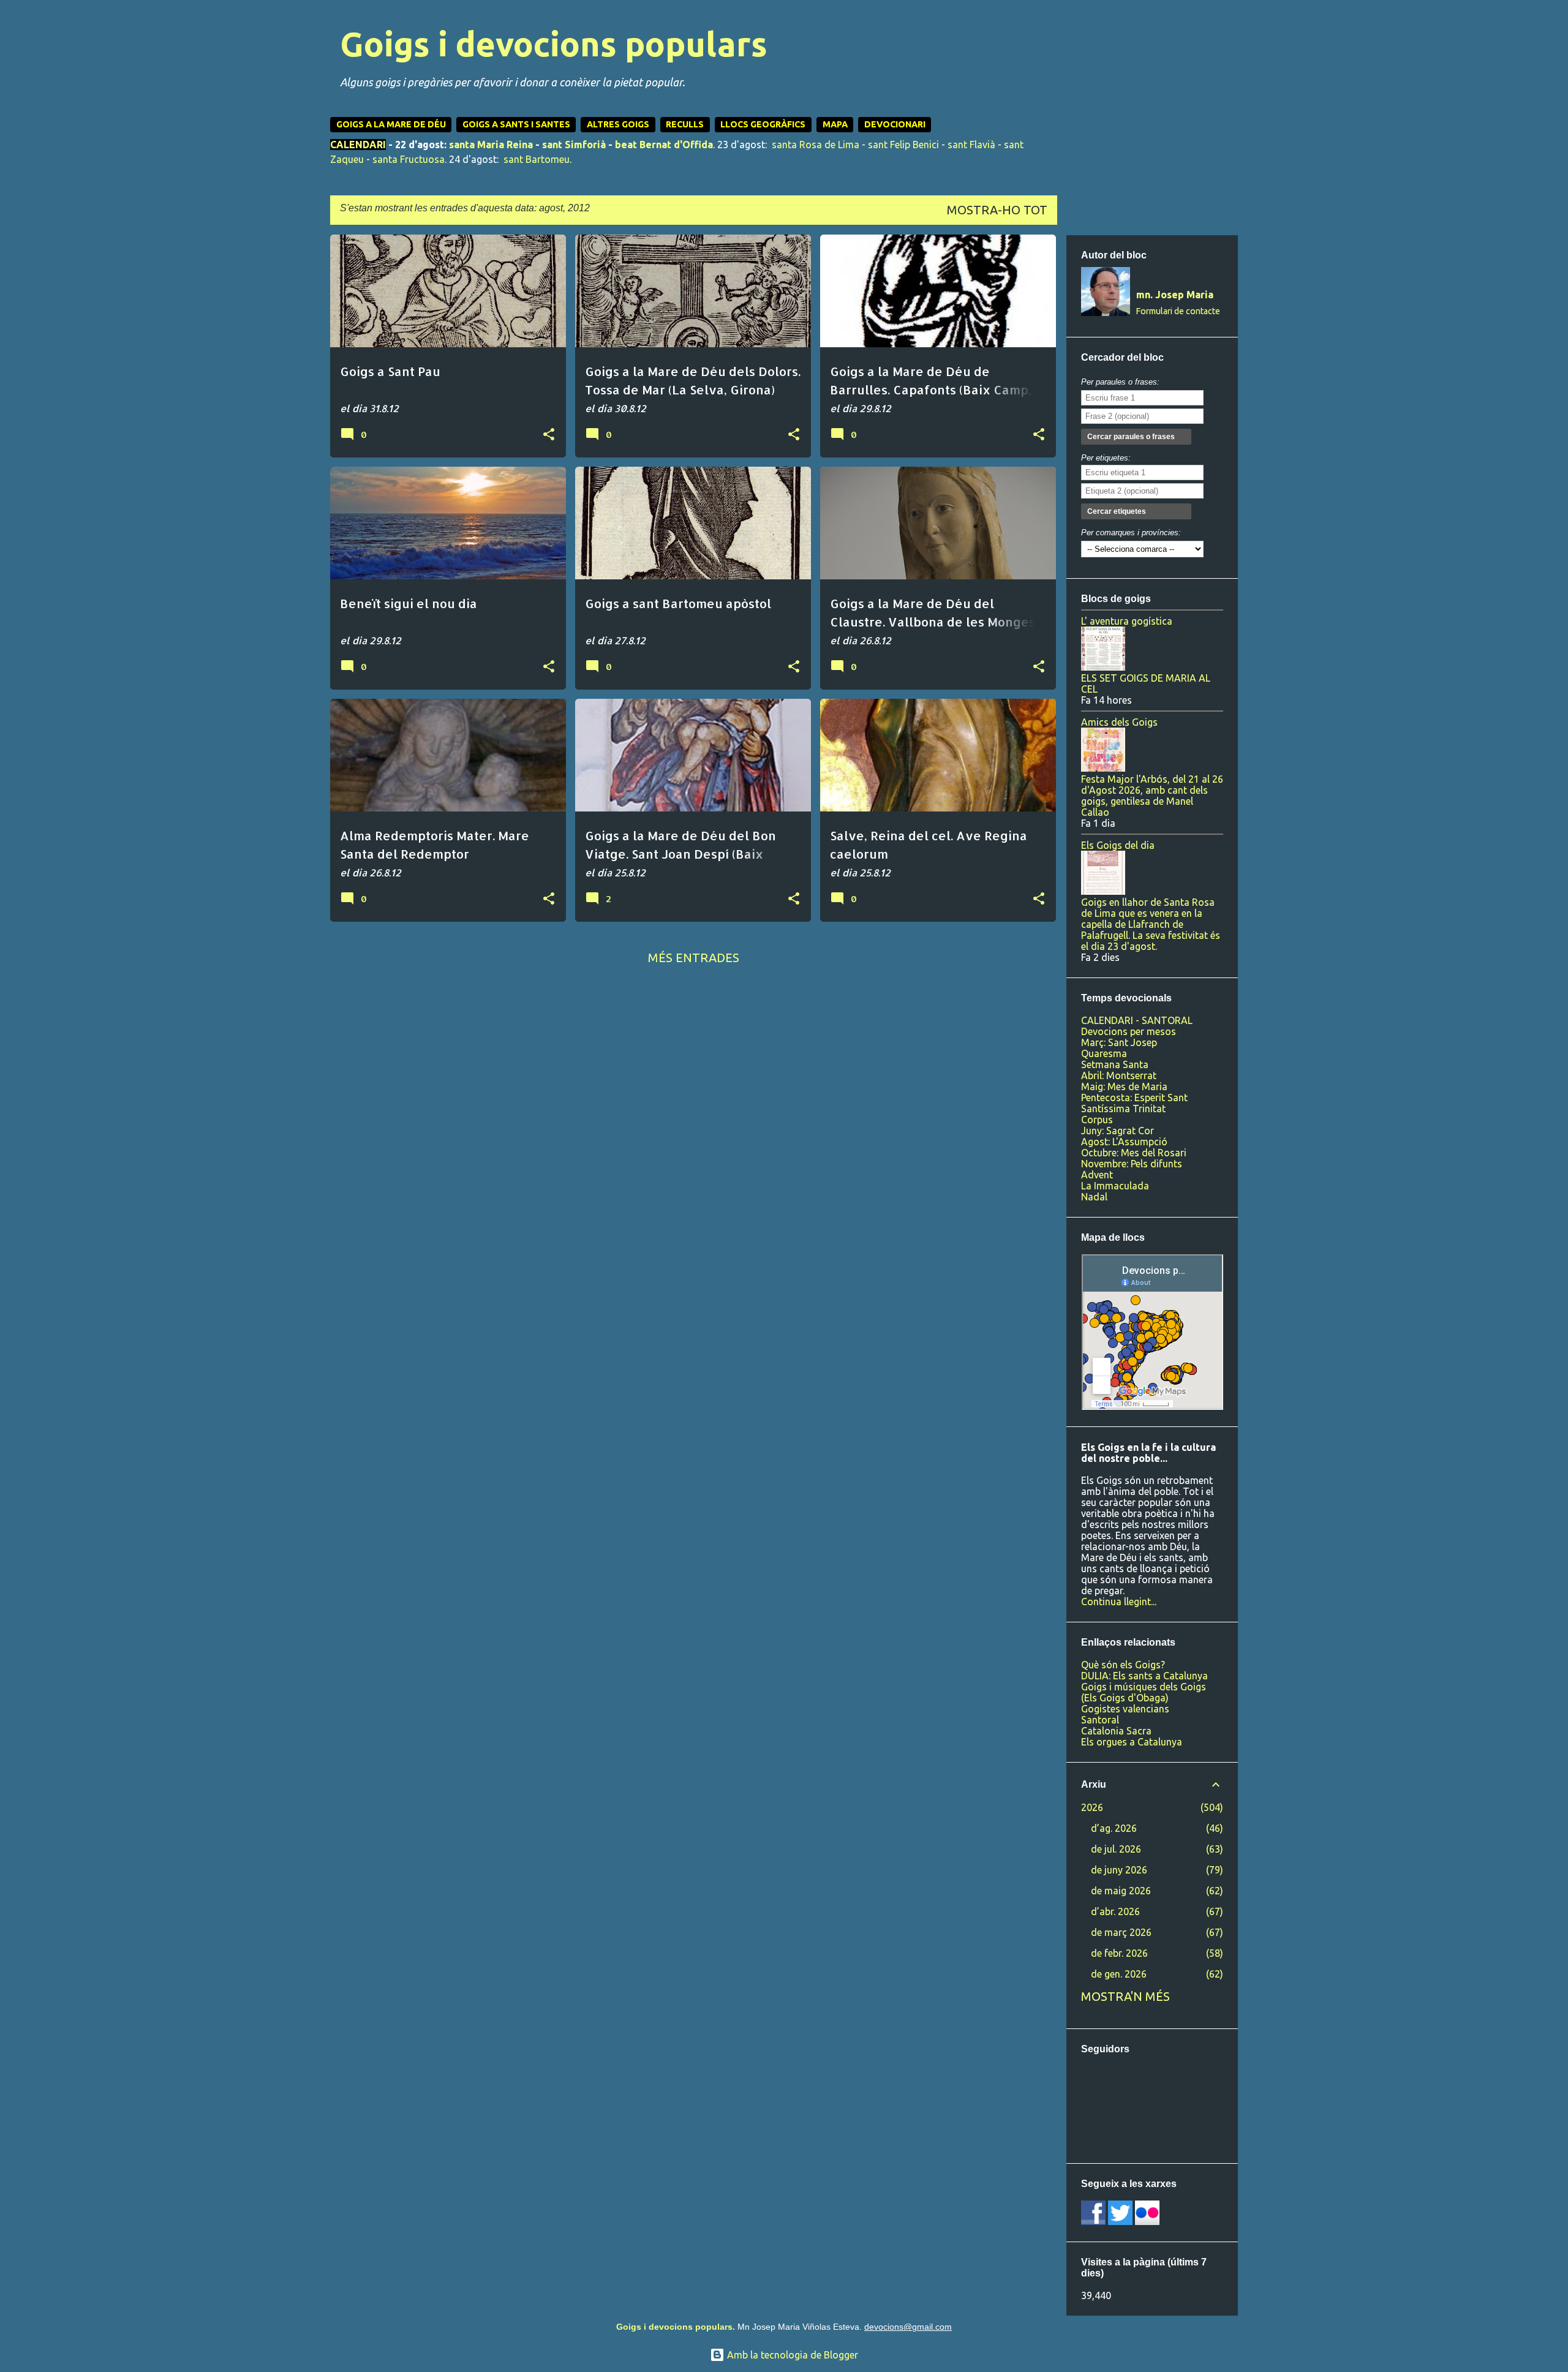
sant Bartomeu (537, 159)
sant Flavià (971, 145)
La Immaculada (1115, 1186)
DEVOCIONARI (895, 124)
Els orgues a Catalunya (1132, 1742)
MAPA (835, 124)
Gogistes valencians (1125, 1709)
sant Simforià (574, 145)
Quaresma (1104, 1053)
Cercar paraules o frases (1131, 437)
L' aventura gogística (1127, 621)
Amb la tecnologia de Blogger (791, 2355)
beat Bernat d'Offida (664, 145)
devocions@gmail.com (908, 2327)
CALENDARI (358, 145)
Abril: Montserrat (1119, 1075)
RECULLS (685, 124)
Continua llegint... (1119, 1602)
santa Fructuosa (409, 159)
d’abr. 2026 (1115, 1911)
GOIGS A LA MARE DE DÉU (391, 124)
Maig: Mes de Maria (1124, 1086)
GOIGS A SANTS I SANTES (516, 124)
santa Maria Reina (491, 145)
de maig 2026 (1121, 1891)
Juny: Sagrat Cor (1118, 1131)
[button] (549, 435)
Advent (1097, 1175)
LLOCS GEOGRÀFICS (763, 124)
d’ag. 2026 (1114, 1828)
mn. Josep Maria (1175, 295)
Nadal (1094, 1197)
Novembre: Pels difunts (1132, 1164)
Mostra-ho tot (997, 210)
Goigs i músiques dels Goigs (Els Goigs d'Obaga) (1144, 1692)
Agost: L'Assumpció (1124, 1142)
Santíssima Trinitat (1123, 1109)
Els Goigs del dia (1118, 845)
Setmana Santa (1115, 1064)
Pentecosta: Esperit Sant (1134, 1098)
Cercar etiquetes (1117, 511)
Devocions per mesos (1129, 1031)
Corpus (1097, 1120)
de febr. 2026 (1119, 1953)
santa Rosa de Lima (816, 145)
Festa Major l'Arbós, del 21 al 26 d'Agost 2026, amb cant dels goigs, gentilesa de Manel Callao (1152, 796)
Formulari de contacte (1178, 311)
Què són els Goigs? (1123, 1665)
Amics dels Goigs (1119, 722)
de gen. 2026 (1119, 1974)
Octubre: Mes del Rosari (1134, 1153)
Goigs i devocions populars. (676, 2327)
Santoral (1100, 1720)
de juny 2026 (1119, 1870)
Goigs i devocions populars (554, 44)
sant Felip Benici (903, 145)
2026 (1092, 1807)
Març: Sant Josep (1119, 1042)
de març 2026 (1121, 1932)
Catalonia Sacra (1116, 1731)
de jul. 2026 (1116, 1849)
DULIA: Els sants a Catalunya (1144, 1676)
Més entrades (694, 958)
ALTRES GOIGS (618, 124)
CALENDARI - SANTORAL (1137, 1020)
